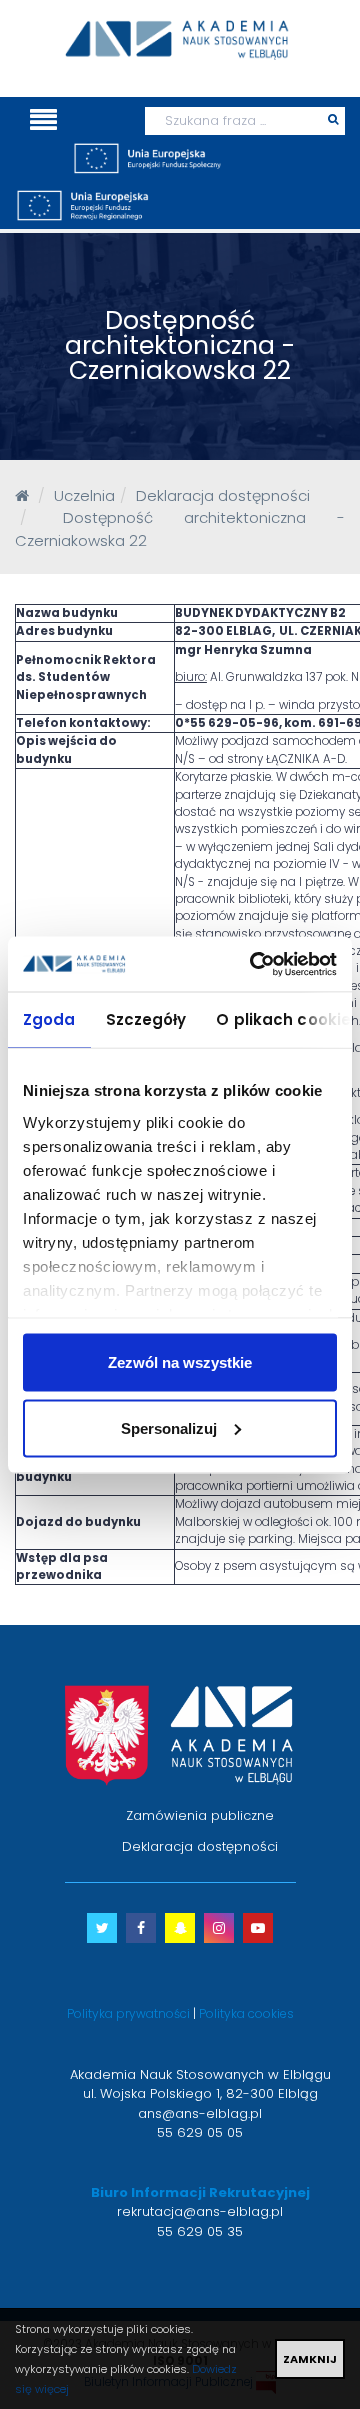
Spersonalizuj (169, 1427)
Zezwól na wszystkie (180, 1362)
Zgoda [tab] (49, 1019)
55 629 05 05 (200, 2132)
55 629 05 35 (200, 2231)
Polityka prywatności (128, 2013)
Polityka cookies (246, 2013)
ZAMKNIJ (310, 2359)
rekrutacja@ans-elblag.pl (200, 2211)
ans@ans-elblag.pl (200, 2113)
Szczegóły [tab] (146, 1019)
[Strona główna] (22, 495)
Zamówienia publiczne (200, 1815)
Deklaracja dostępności (200, 1846)
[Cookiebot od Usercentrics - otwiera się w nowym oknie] (254, 964)
